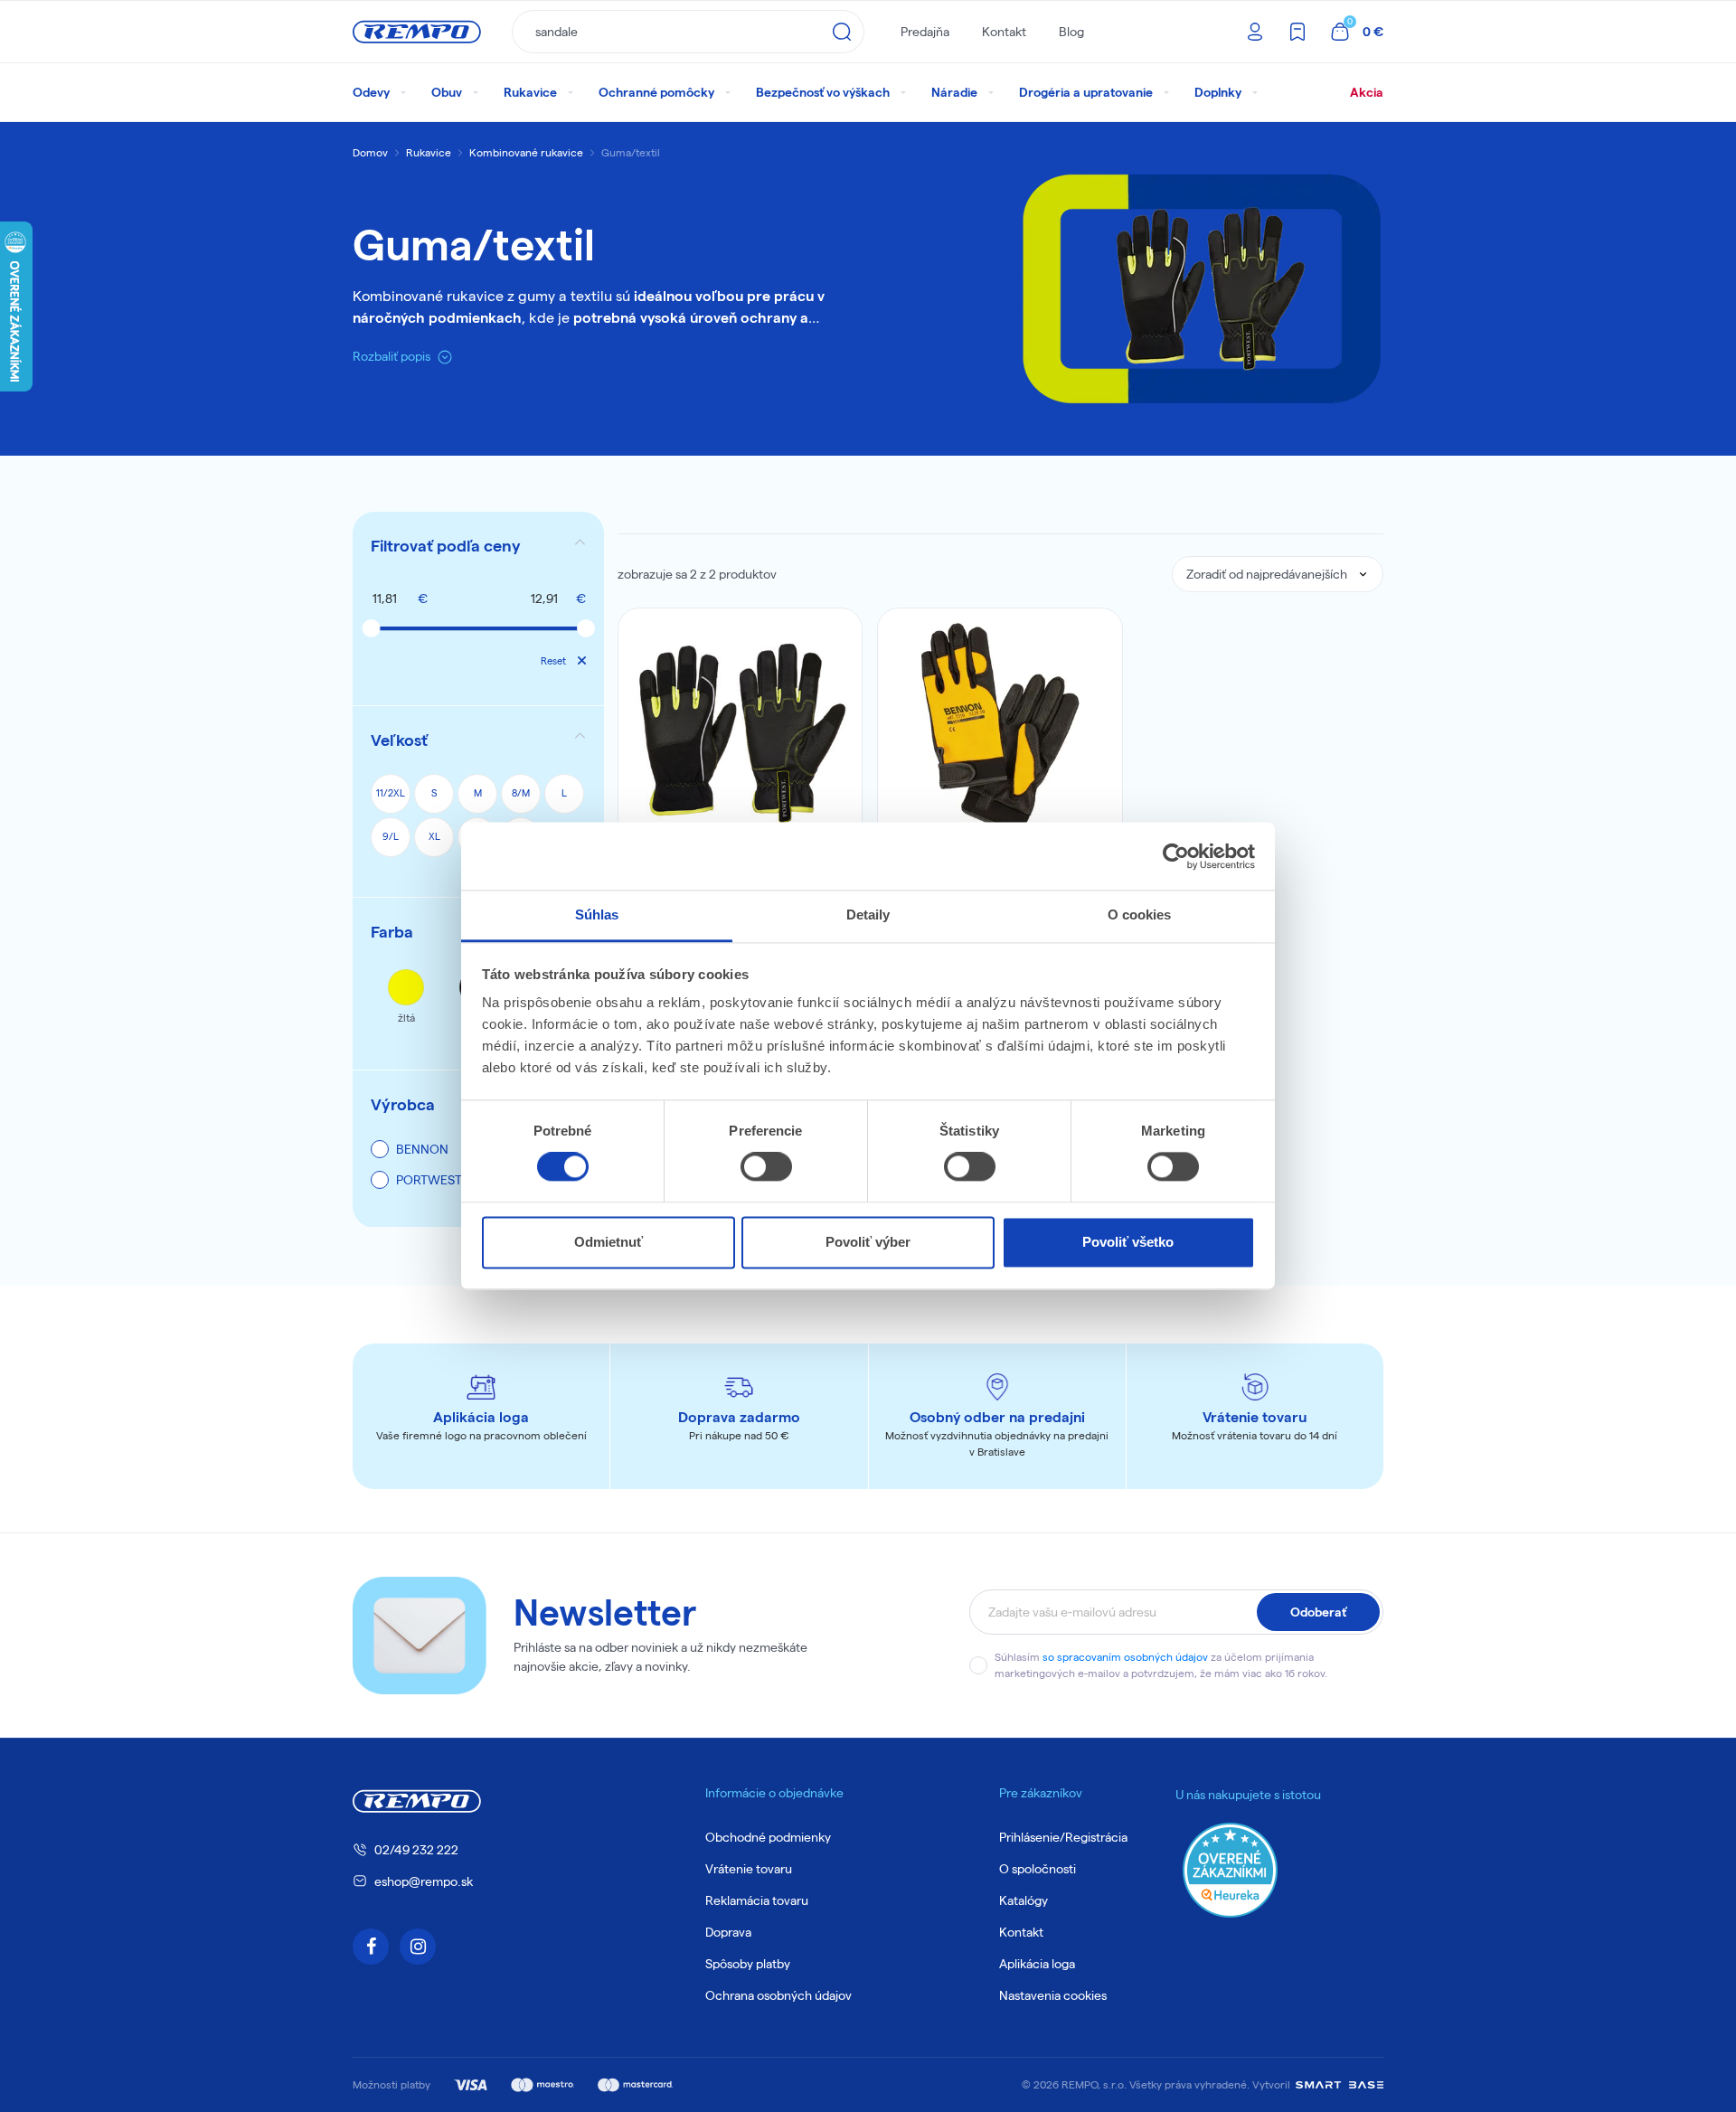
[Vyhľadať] (842, 32)
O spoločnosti (1038, 1869)
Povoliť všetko (1128, 1242)
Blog (1071, 32)
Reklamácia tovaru (757, 1900)
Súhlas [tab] (597, 915)
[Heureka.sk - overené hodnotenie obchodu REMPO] (1230, 1869)
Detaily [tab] (868, 915)
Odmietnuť (609, 1242)
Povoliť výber (868, 1242)
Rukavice (429, 152)
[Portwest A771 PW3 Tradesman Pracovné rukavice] (741, 731)
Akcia (1367, 92)
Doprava (728, 1932)
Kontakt (1004, 32)
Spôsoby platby (748, 1964)
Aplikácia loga (1037, 1964)
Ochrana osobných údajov (778, 1995)
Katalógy (1024, 1900)
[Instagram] (418, 1947)
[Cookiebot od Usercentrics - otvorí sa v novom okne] (1176, 856)
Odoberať (1318, 1612)
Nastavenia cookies (1053, 1995)
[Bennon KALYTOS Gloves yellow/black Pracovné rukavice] (1000, 731)
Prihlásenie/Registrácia (1063, 1837)
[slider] (371, 628)
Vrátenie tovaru (749, 1869)
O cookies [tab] (1140, 915)
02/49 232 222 (416, 1850)
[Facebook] (371, 1947)
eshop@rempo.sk (424, 1881)
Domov (370, 152)
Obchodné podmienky (768, 1837)
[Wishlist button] (836, 634)
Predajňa (925, 32)
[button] (478, 546)
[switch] (766, 1167)
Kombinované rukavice (526, 152)
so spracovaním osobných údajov (1125, 1657)
